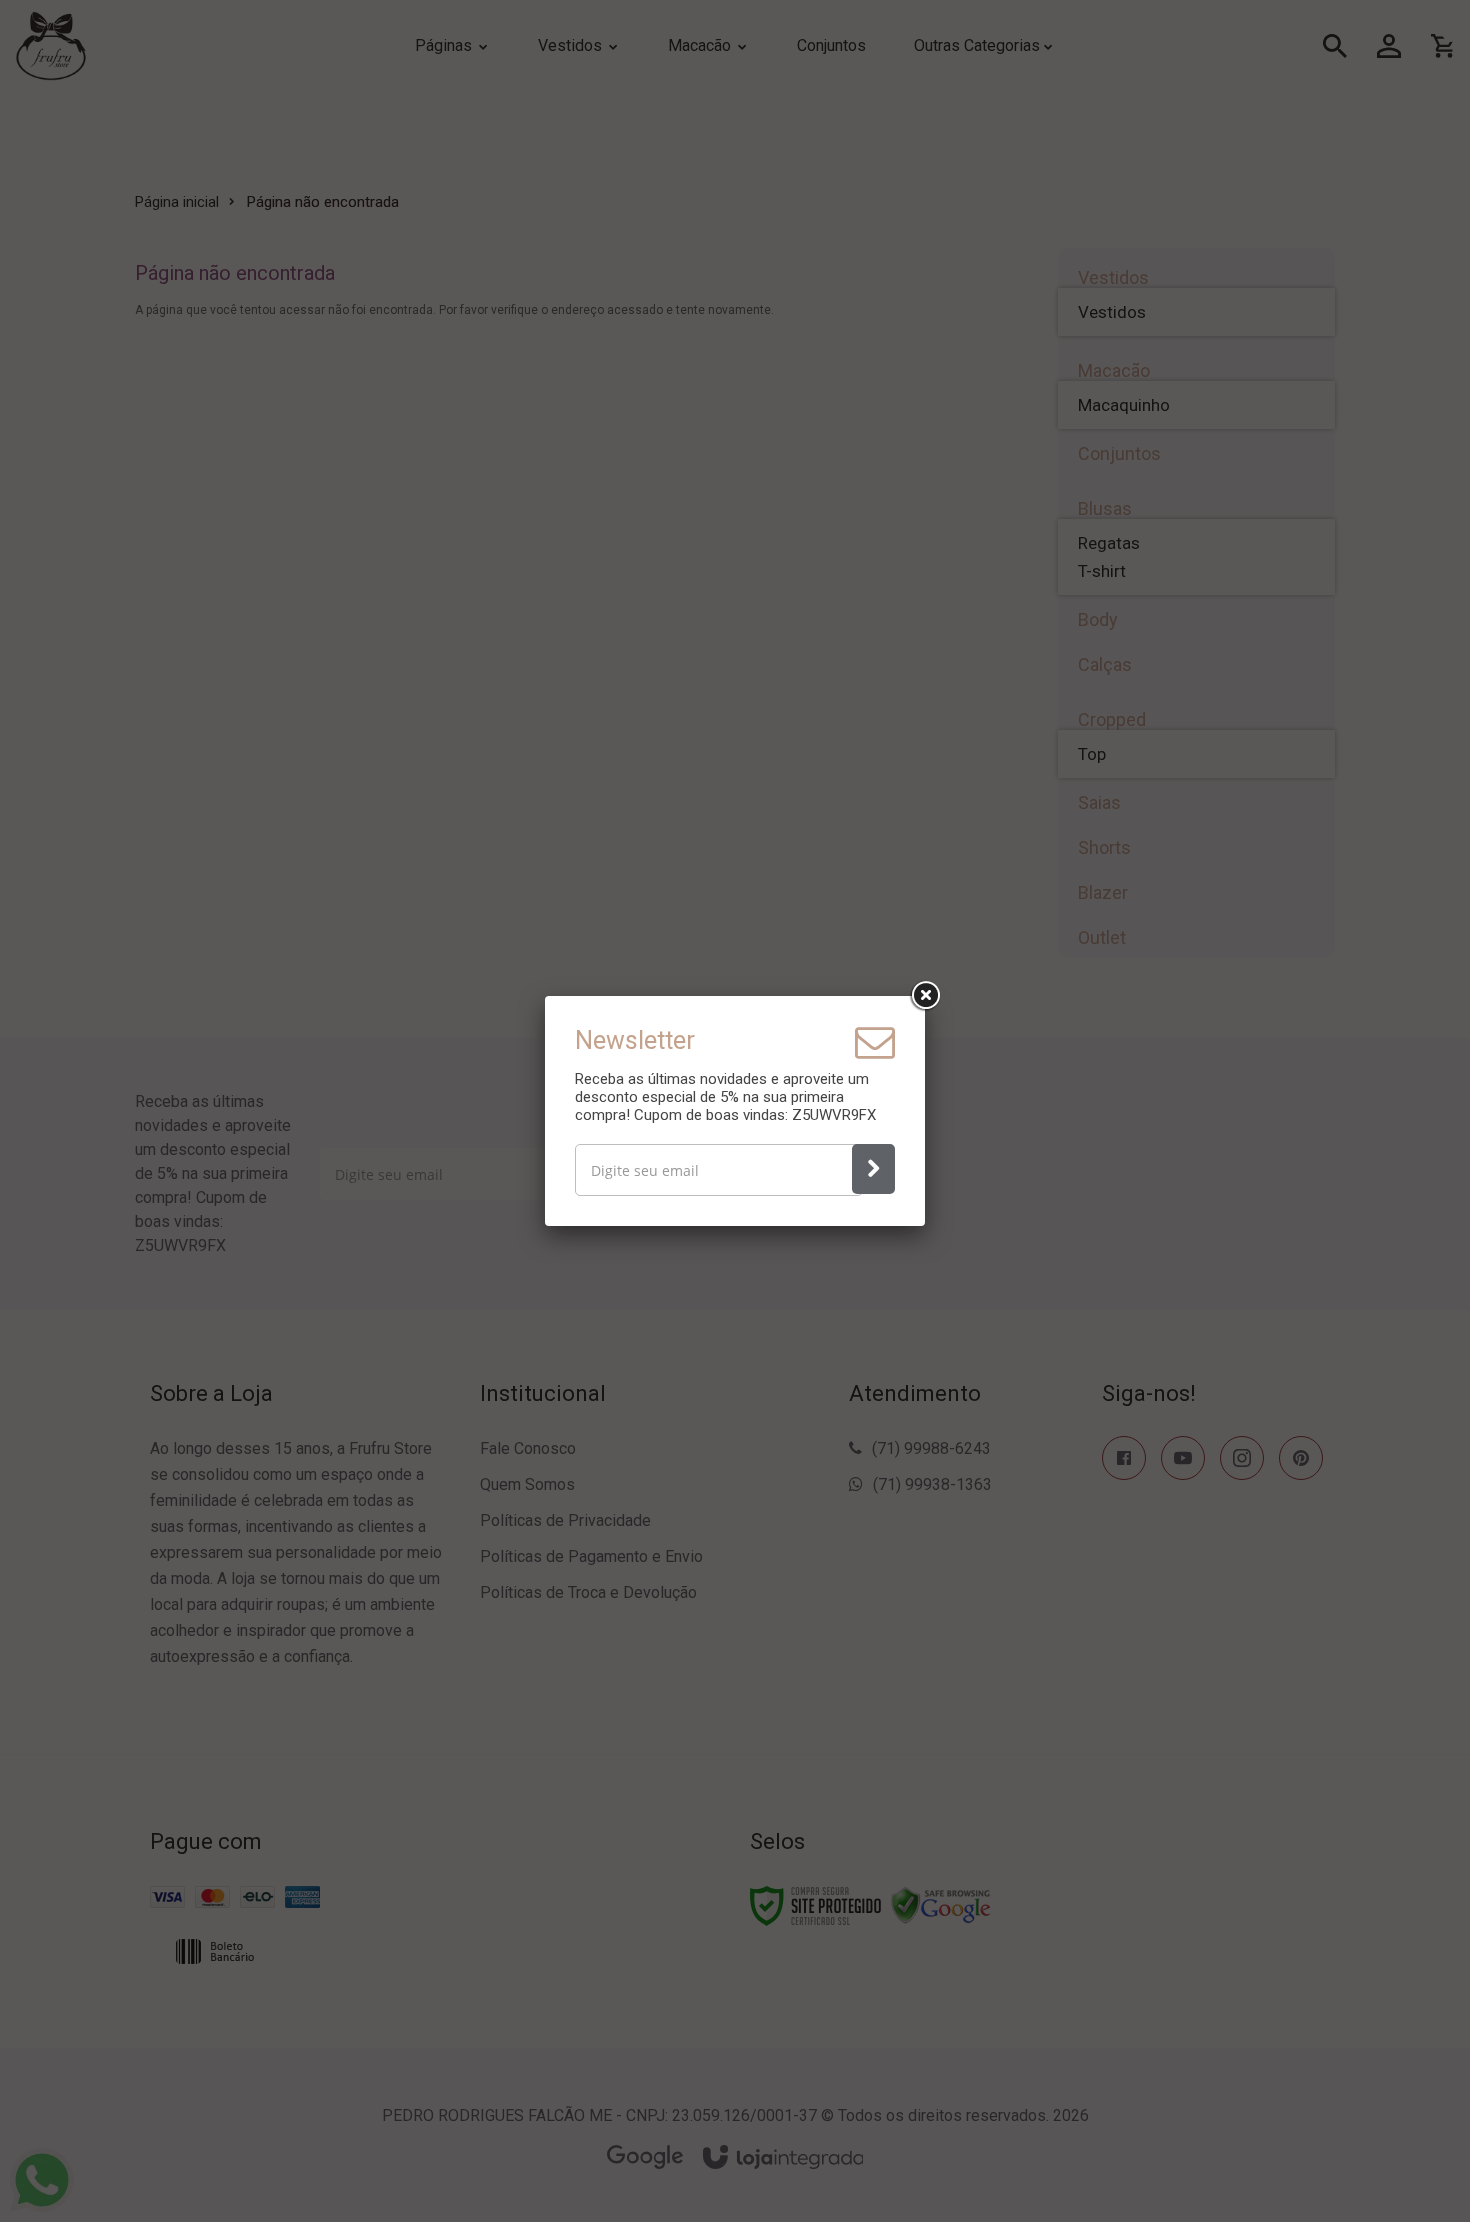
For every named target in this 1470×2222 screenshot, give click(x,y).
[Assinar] (873, 1169)
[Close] (925, 996)
